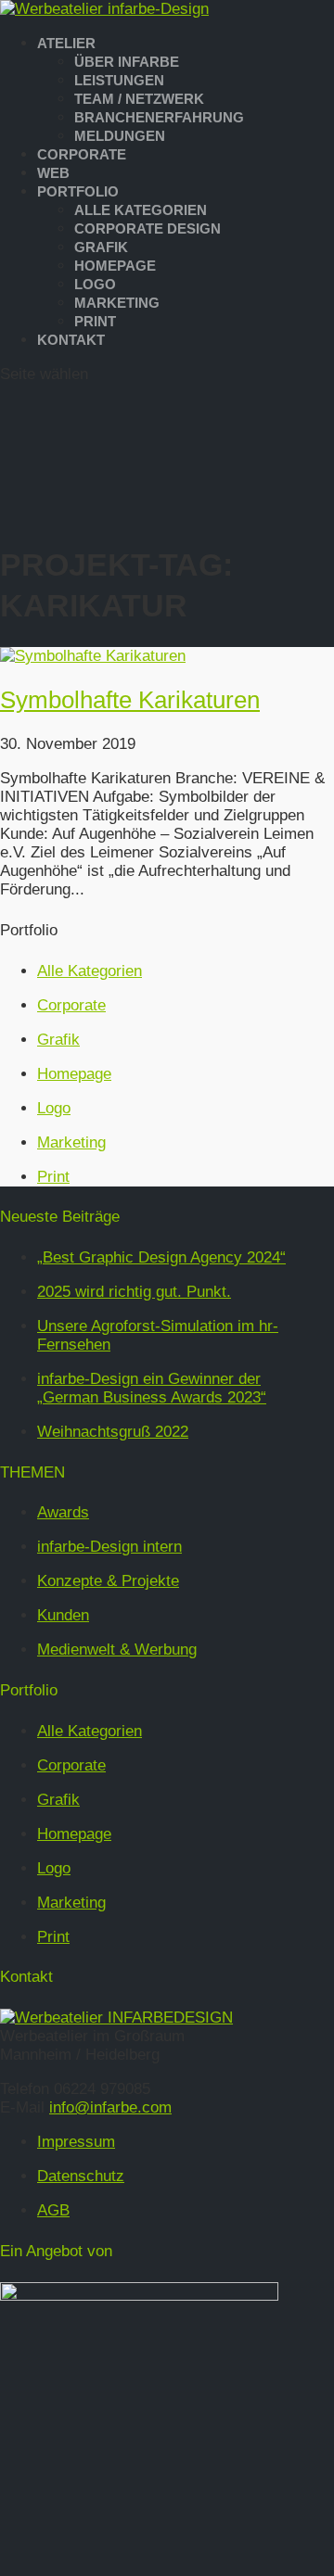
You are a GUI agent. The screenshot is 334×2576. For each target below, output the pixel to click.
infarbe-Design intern (109, 1547)
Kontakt (71, 340)
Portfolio (78, 191)
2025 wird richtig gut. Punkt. (134, 1292)
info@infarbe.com (110, 2107)
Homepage (115, 266)
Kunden (63, 1615)
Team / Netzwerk (139, 99)
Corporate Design (148, 228)
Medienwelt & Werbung (117, 1650)
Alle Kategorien (141, 210)
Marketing (117, 303)
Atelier (66, 43)
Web (53, 173)
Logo (95, 284)
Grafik (101, 247)
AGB (53, 2210)
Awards (63, 1512)
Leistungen (119, 80)
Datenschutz (81, 2176)
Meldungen (120, 136)
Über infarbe (127, 62)
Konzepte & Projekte (108, 1581)
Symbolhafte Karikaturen (130, 700)
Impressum (76, 2142)
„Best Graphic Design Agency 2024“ (161, 1257)
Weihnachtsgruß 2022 (113, 1432)
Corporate (82, 154)
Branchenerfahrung (159, 117)
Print (95, 321)
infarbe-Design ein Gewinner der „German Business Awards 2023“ (152, 1388)
